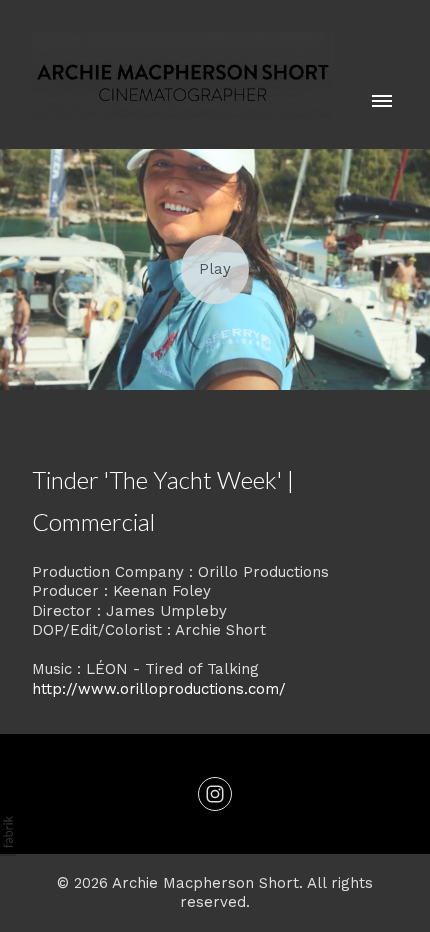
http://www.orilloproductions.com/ (159, 689)
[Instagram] (215, 794)
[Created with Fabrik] (8, 832)
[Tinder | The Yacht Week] (215, 270)
